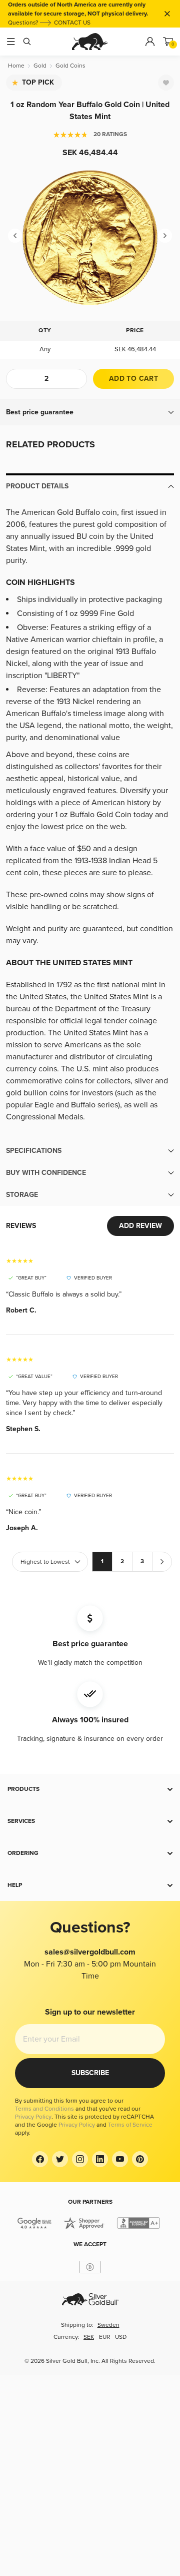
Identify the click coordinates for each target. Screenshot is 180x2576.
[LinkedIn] (100, 2159)
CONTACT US (72, 23)
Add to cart (133, 379)
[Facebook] (40, 2159)
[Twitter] (60, 2159)
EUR (104, 2337)
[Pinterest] (140, 2159)
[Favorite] (166, 83)
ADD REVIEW (140, 1226)
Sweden (108, 2325)
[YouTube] (120, 2159)
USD (121, 2337)
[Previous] (15, 236)
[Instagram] (80, 2159)
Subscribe (90, 2073)
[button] (90, 412)
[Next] (165, 236)
